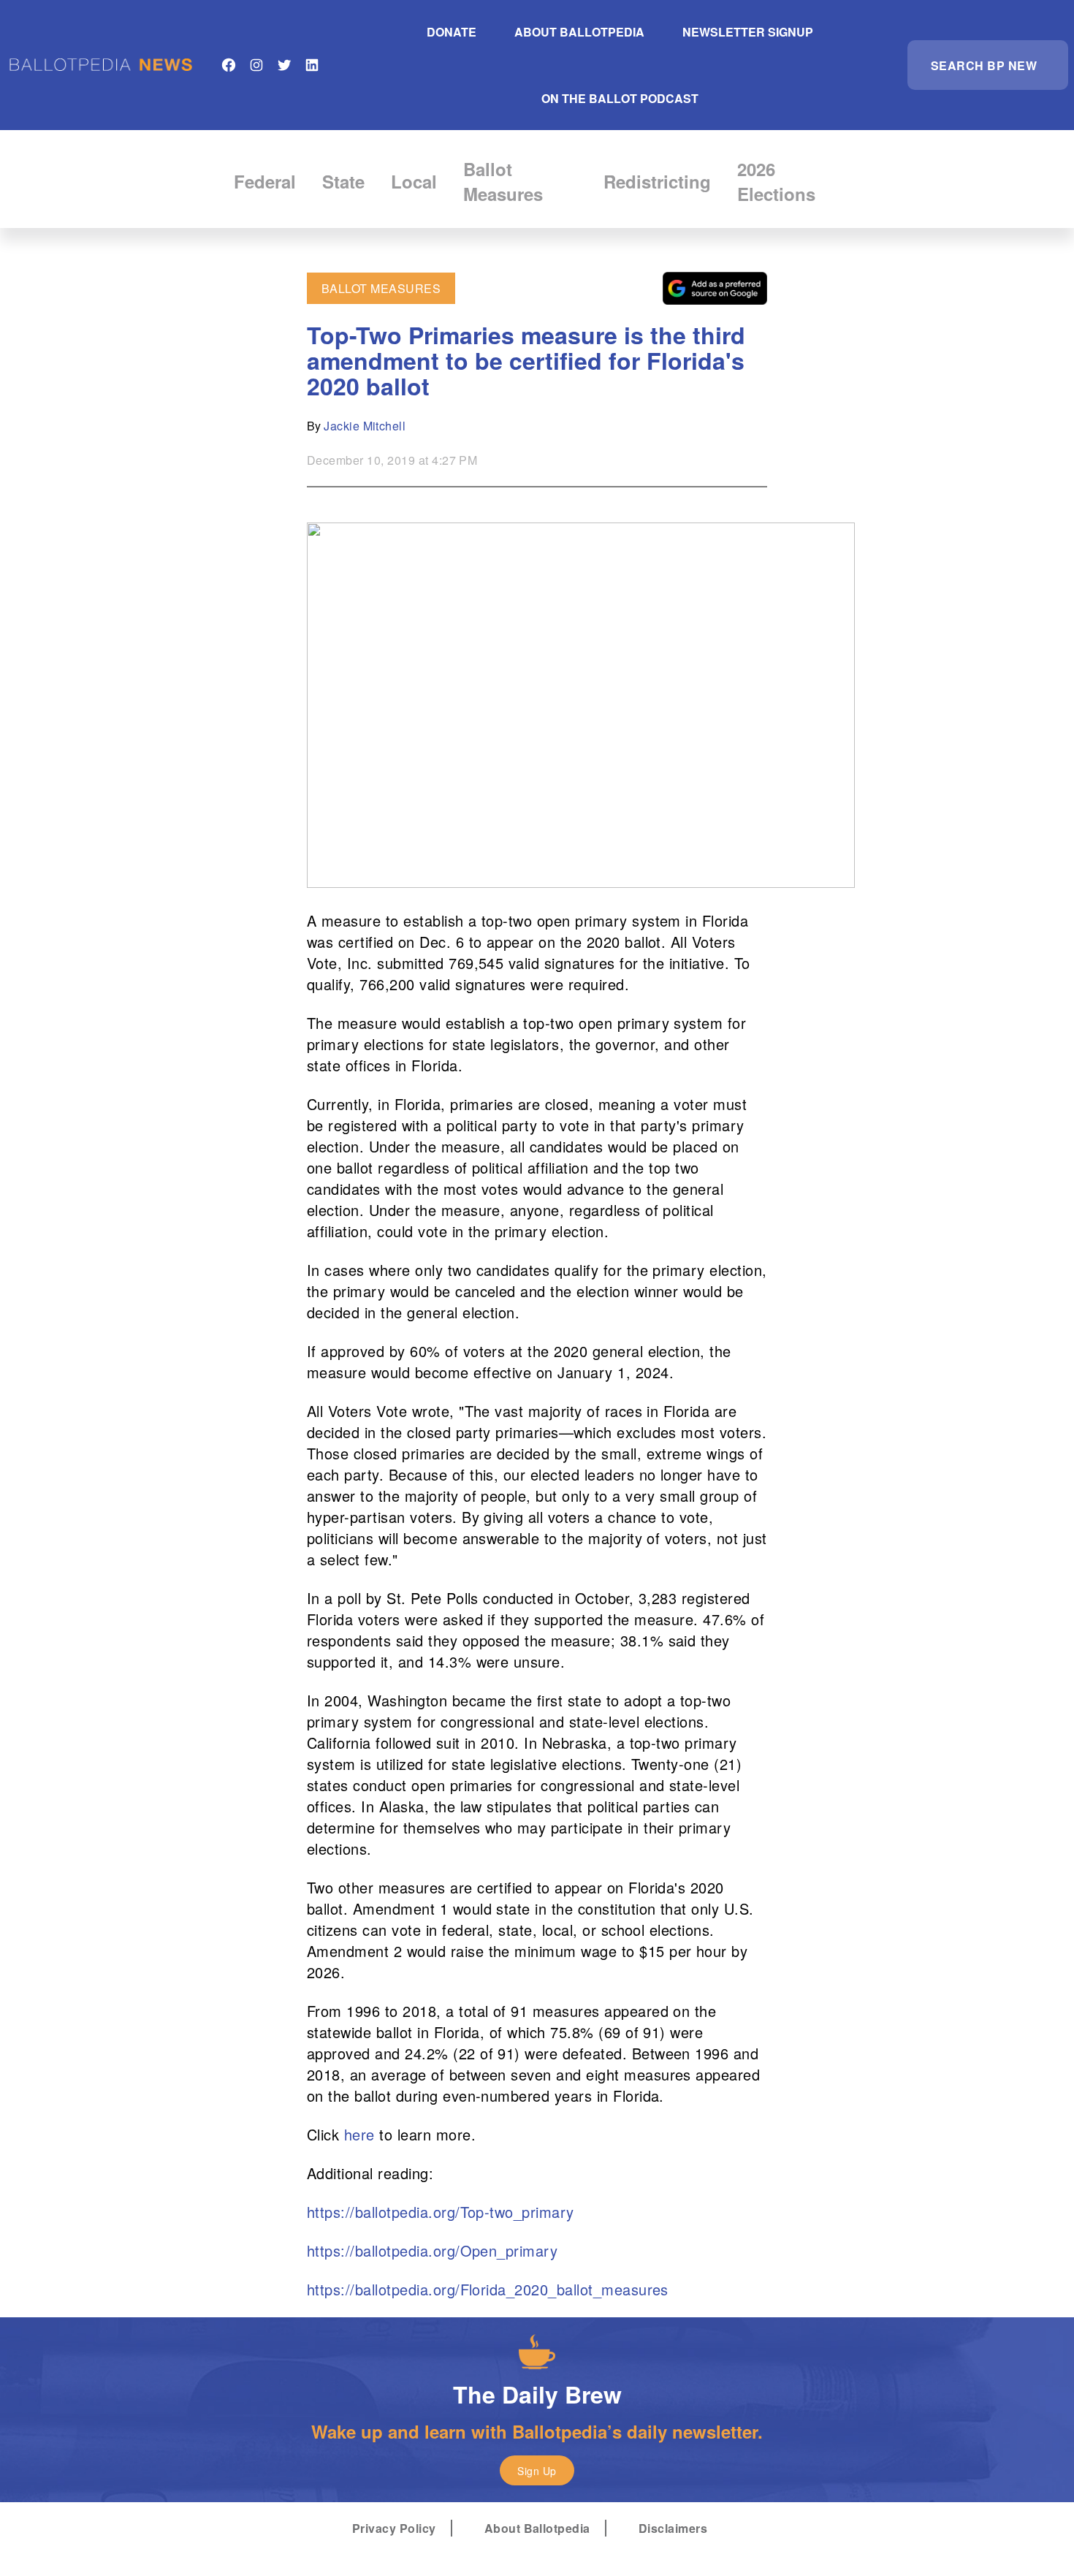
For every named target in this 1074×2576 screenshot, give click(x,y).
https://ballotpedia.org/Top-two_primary (441, 2212)
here (359, 2134)
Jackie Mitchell (365, 426)
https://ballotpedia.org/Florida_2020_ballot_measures (488, 2289)
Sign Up (537, 2471)
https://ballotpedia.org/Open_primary (432, 2250)
